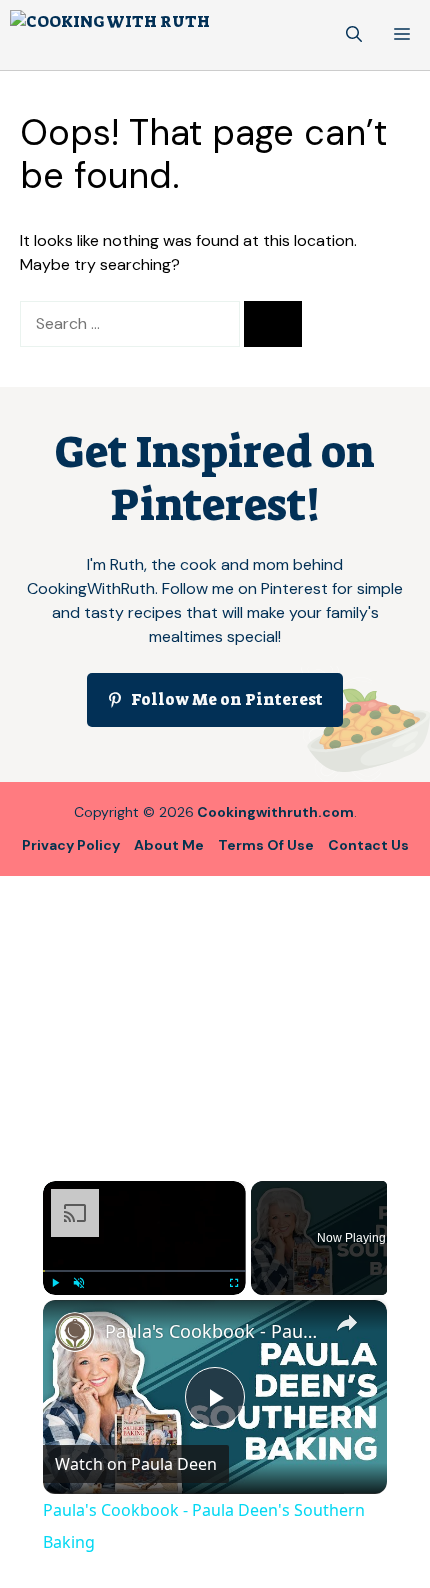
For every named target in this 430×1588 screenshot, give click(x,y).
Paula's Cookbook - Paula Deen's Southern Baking (212, 1331)
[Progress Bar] (144, 1271)
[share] (347, 1323)
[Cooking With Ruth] (110, 35)
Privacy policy (71, 845)
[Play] (55, 1283)
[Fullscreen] (234, 1283)
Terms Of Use (266, 845)
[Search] (273, 324)
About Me (169, 845)
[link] (75, 1332)
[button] (354, 35)
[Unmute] (79, 1283)
